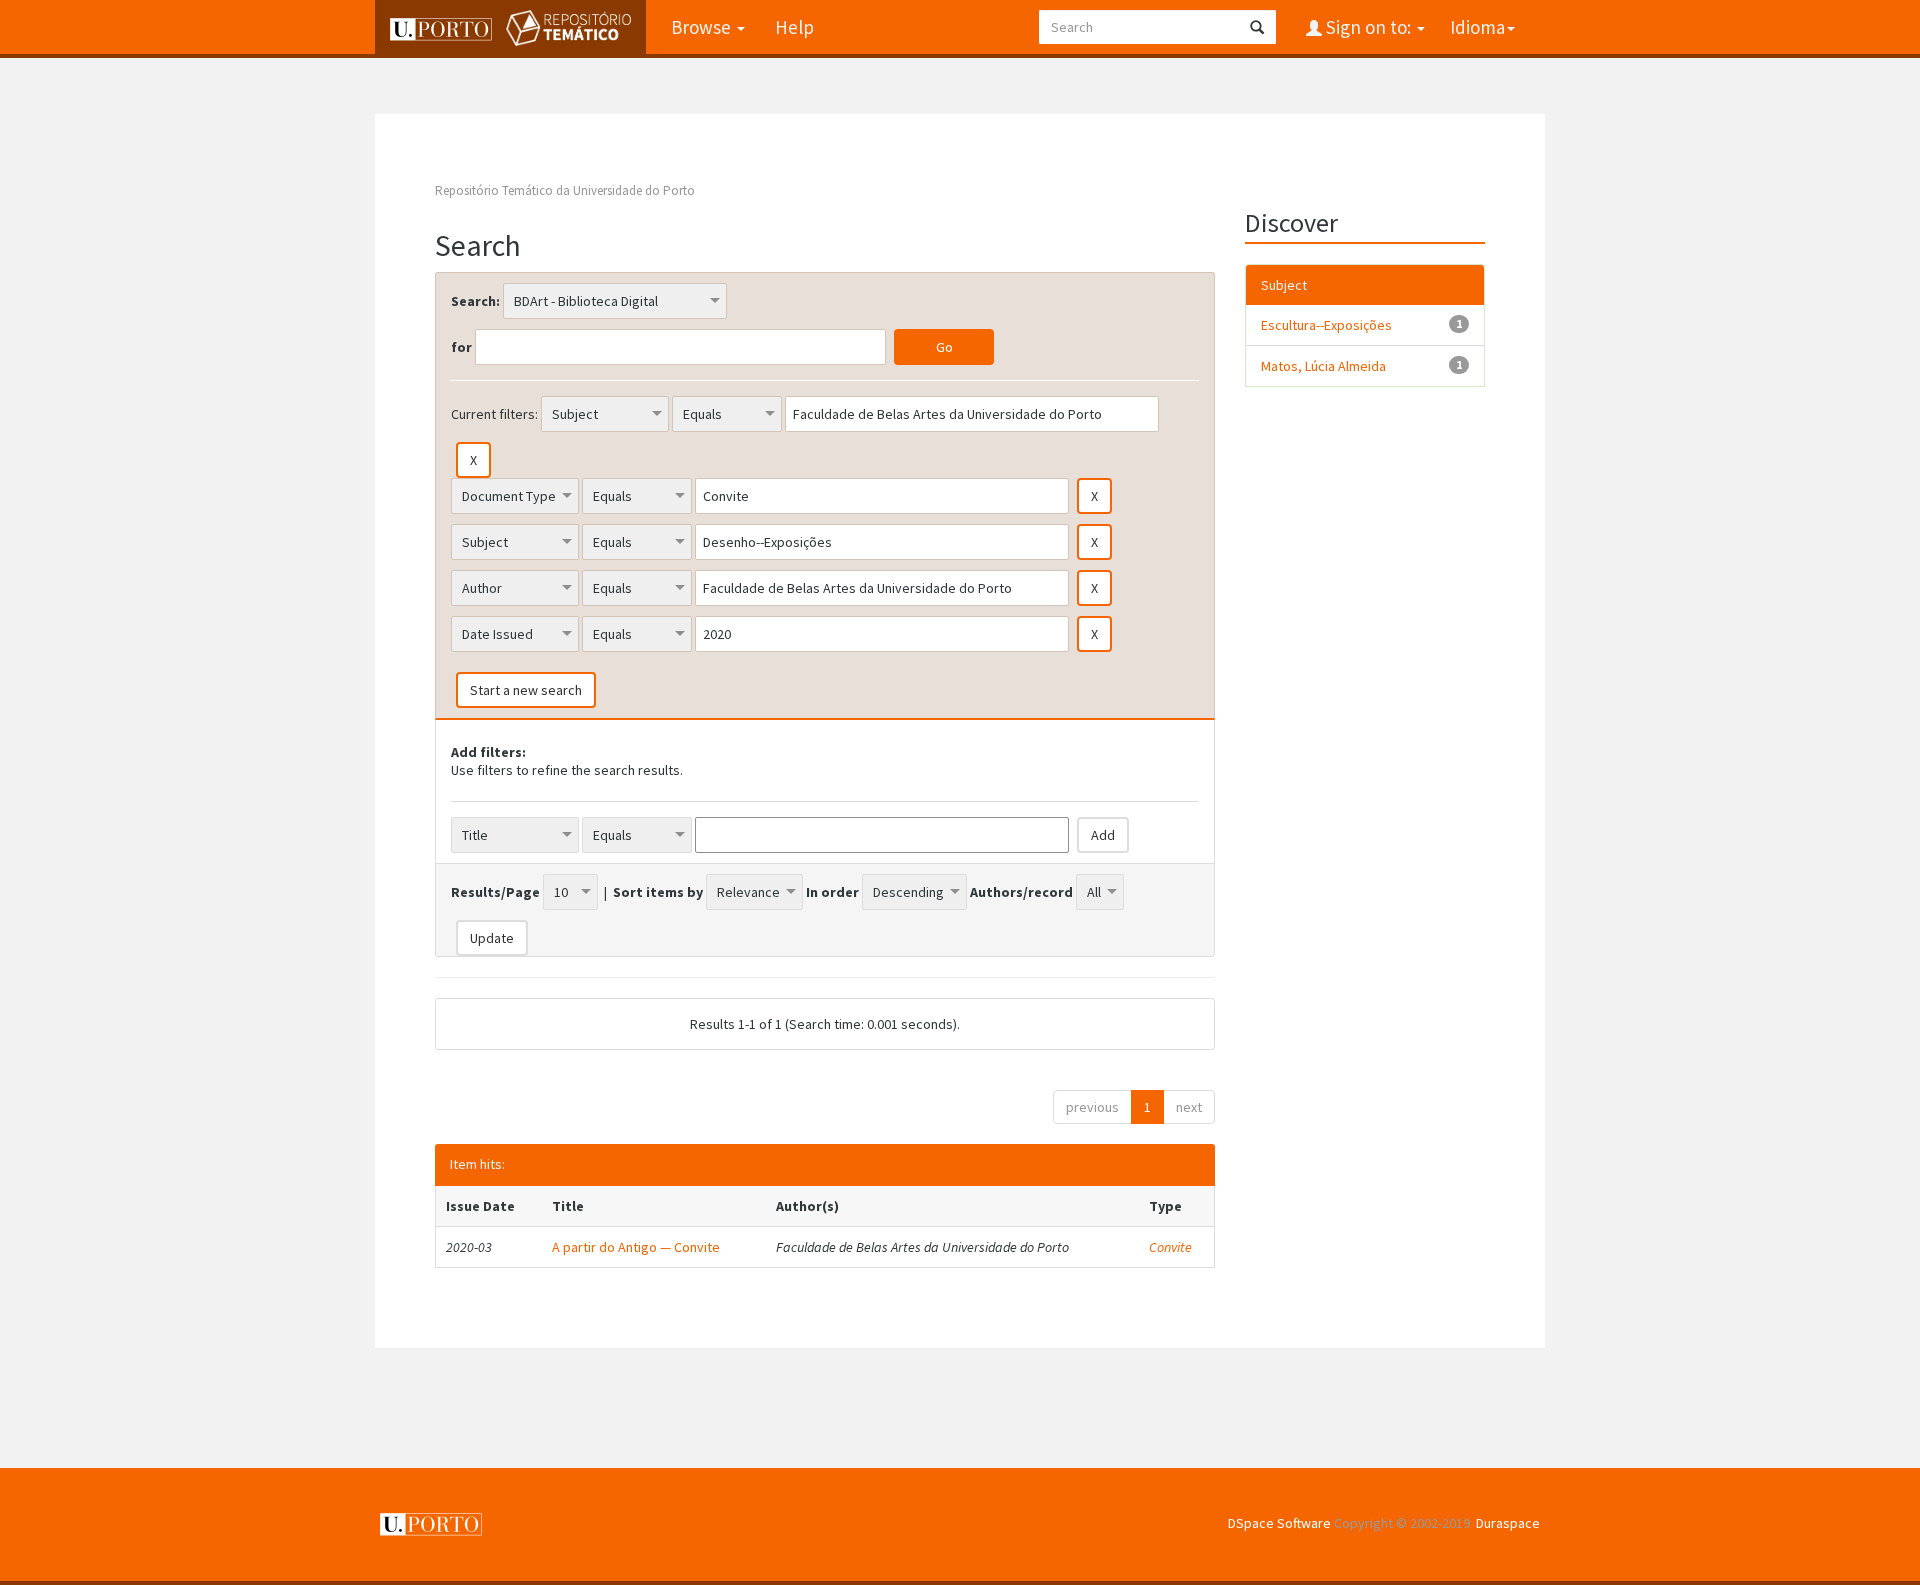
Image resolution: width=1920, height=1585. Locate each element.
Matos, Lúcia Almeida (1323, 366)
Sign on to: (1368, 27)
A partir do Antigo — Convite (636, 1247)
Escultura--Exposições (1326, 325)
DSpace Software (1279, 1523)
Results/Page (495, 892)
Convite (1170, 1247)
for (461, 347)
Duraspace (1508, 1523)
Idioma (1477, 27)
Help (794, 27)
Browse (703, 27)
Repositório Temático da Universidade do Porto (565, 190)
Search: (475, 301)
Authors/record (1021, 892)
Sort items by (658, 892)
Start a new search (526, 690)
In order (832, 892)
